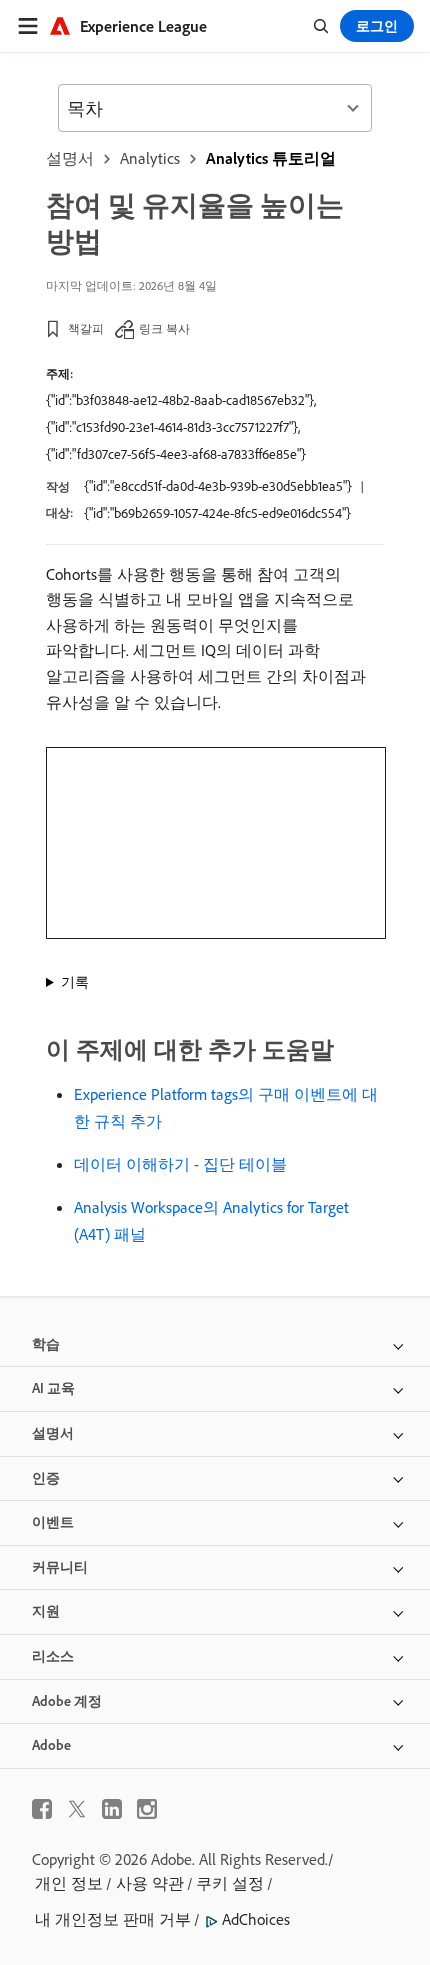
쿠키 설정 (230, 1883)
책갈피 (86, 328)
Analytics (150, 158)
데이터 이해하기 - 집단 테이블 (180, 1164)
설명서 (70, 158)
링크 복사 (164, 328)
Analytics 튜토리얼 (271, 158)
